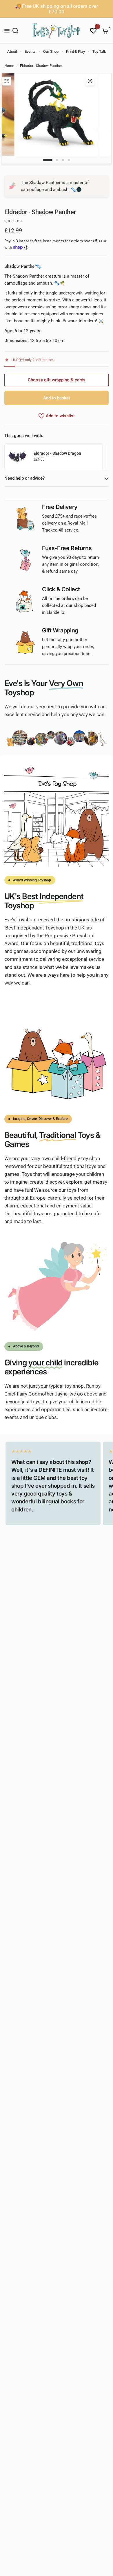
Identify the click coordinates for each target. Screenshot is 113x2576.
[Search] (15, 31)
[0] (104, 31)
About (12, 51)
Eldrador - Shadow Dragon (57, 453)
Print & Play (75, 51)
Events (30, 51)
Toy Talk (99, 51)
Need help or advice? (24, 478)
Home (9, 66)
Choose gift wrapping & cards (57, 380)
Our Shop (51, 51)
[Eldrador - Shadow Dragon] (18, 456)
